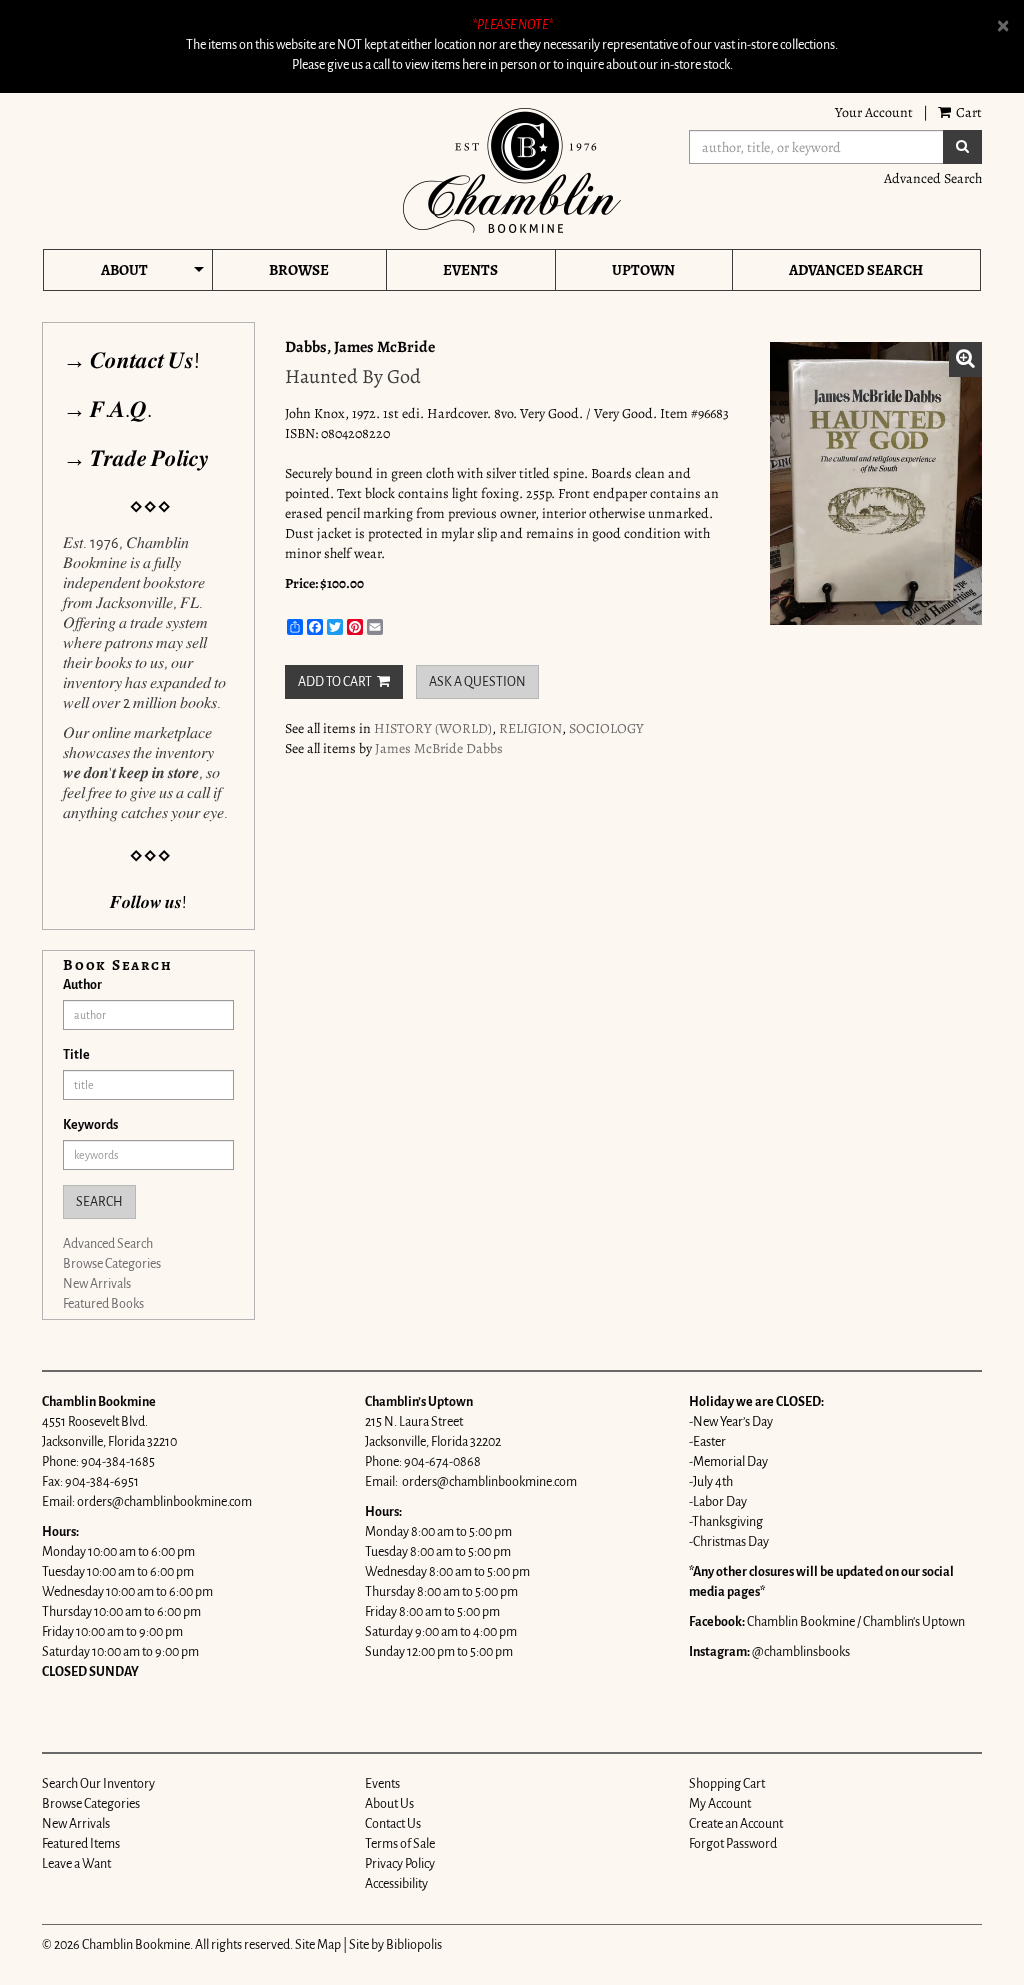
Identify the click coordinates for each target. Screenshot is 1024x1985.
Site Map (318, 1945)
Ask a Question (477, 682)
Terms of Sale (400, 1844)
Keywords (90, 1125)
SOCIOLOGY (606, 728)
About (124, 270)
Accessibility (396, 1884)
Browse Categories (112, 1264)
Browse (299, 270)
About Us (389, 1804)
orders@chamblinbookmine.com (164, 1502)
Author (82, 985)
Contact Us (393, 1824)
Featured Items (81, 1844)
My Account (720, 1804)
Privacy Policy (400, 1864)
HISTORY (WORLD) (433, 728)
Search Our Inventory (98, 1784)
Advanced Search (933, 178)
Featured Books (103, 1304)
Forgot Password (733, 1844)
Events (470, 270)
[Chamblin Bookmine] (511, 170)
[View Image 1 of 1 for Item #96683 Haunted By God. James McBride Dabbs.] (876, 483)
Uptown (643, 270)
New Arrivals (97, 1284)
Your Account (874, 112)
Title (76, 1055)
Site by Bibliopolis (395, 1945)
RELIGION (530, 728)
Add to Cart (335, 682)
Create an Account (736, 1824)
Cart (967, 112)
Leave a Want (76, 1864)
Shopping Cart (727, 1784)
